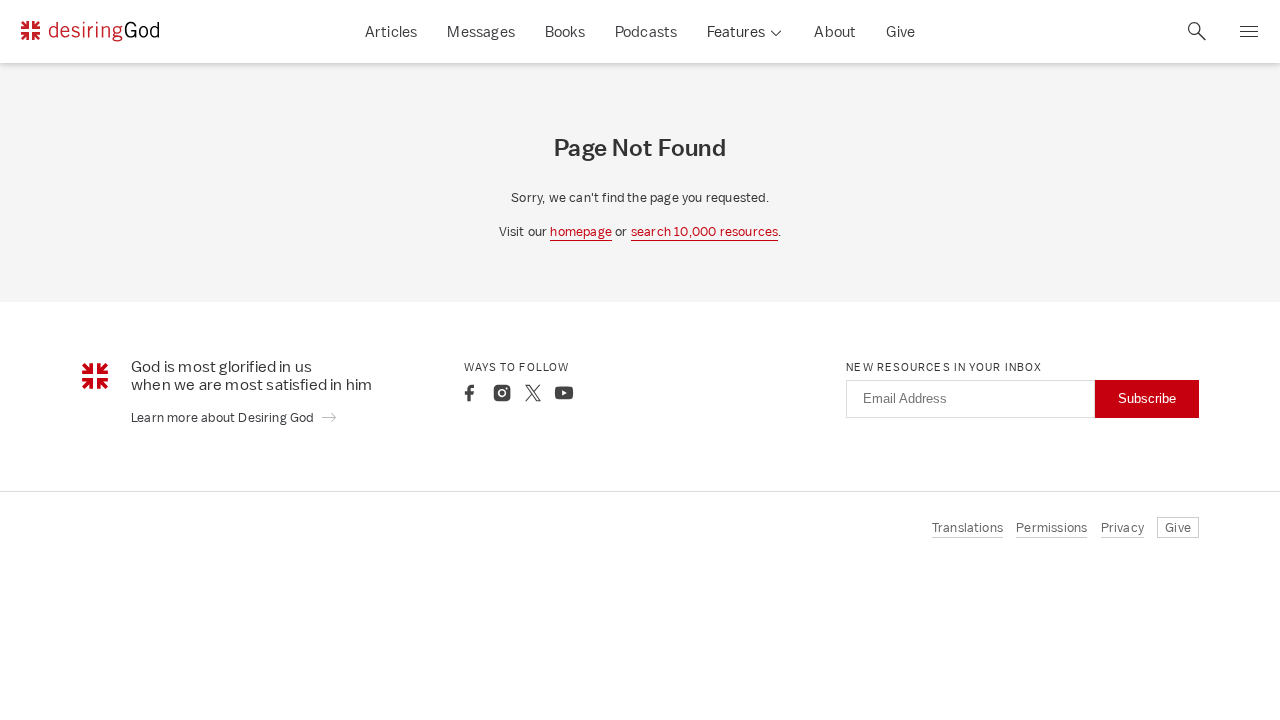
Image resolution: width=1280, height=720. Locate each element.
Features (736, 31)
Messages (481, 31)
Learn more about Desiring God (224, 417)
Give (900, 31)
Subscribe (1147, 398)
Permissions (1051, 527)
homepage (581, 231)
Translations (967, 527)
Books (565, 31)
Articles (391, 31)
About (835, 31)
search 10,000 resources (705, 231)
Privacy (1122, 527)
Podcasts (646, 31)
